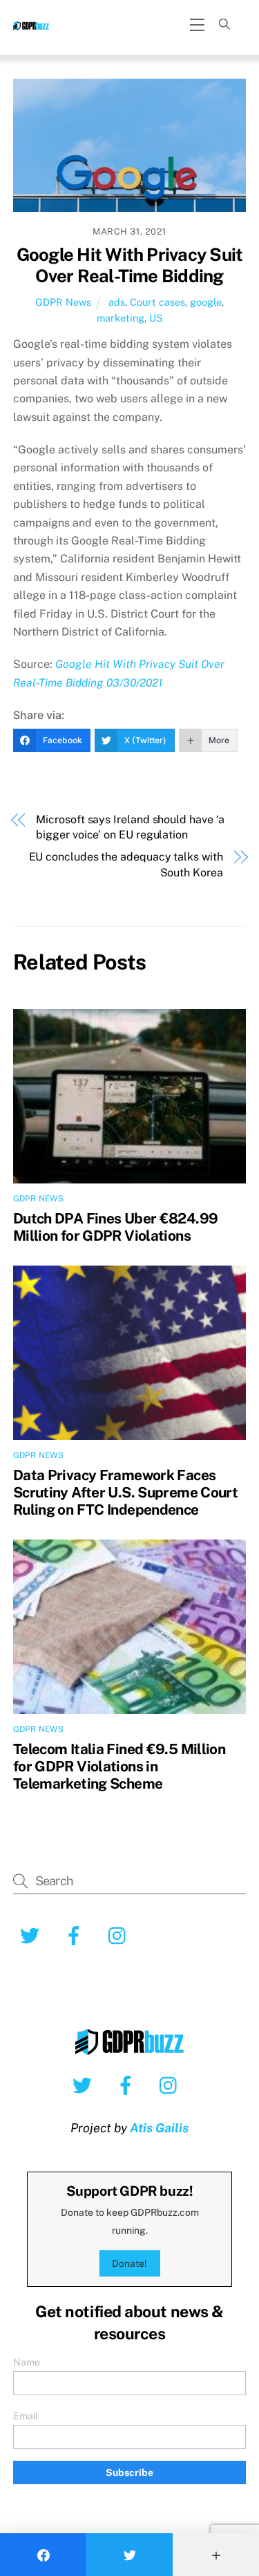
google (206, 302)
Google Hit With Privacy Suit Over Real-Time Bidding (130, 265)
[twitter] (85, 2085)
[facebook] (128, 2085)
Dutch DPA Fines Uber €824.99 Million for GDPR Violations (116, 1227)
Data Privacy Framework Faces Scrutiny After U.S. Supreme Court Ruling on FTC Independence (125, 1492)
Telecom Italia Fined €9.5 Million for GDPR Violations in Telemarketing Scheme (119, 1766)
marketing (121, 318)
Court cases (157, 302)
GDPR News (63, 302)
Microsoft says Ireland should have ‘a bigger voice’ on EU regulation (130, 827)
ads (117, 302)
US (156, 318)
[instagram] (172, 2085)
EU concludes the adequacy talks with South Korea (126, 864)
